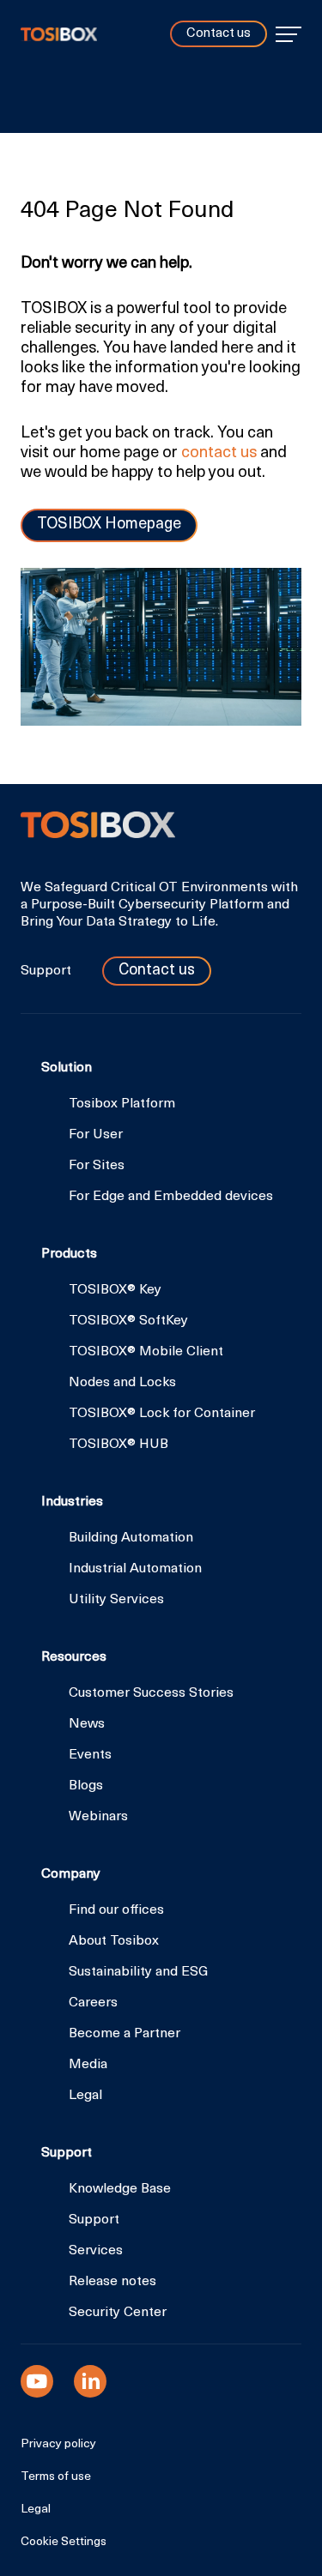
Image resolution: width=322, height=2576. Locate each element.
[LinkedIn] (90, 2381)
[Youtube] (37, 2381)
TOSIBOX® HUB (118, 1445)
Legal (85, 2096)
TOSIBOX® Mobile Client (146, 1352)
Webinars (98, 1817)
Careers (93, 2003)
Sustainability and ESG (138, 1972)
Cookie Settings (64, 2543)
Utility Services (116, 1600)
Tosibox (59, 34)
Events (90, 1755)
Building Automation (131, 1538)
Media (88, 2065)
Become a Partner (125, 2034)
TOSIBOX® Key (115, 1290)
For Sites (97, 1166)
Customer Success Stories (151, 1693)
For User (96, 1135)
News (87, 1724)
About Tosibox (114, 1941)
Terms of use (56, 2477)
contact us (219, 453)
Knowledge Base (120, 2189)
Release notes (112, 2282)
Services (96, 2251)
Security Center (118, 2313)
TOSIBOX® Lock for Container (162, 1414)
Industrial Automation (135, 1569)
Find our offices (116, 1910)
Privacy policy (58, 2445)
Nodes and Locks (122, 1383)
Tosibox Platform (122, 1104)
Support (48, 971)
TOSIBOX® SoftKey (128, 1321)
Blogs (86, 1786)
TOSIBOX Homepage (109, 525)
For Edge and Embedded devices (171, 1197)
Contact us (219, 34)
